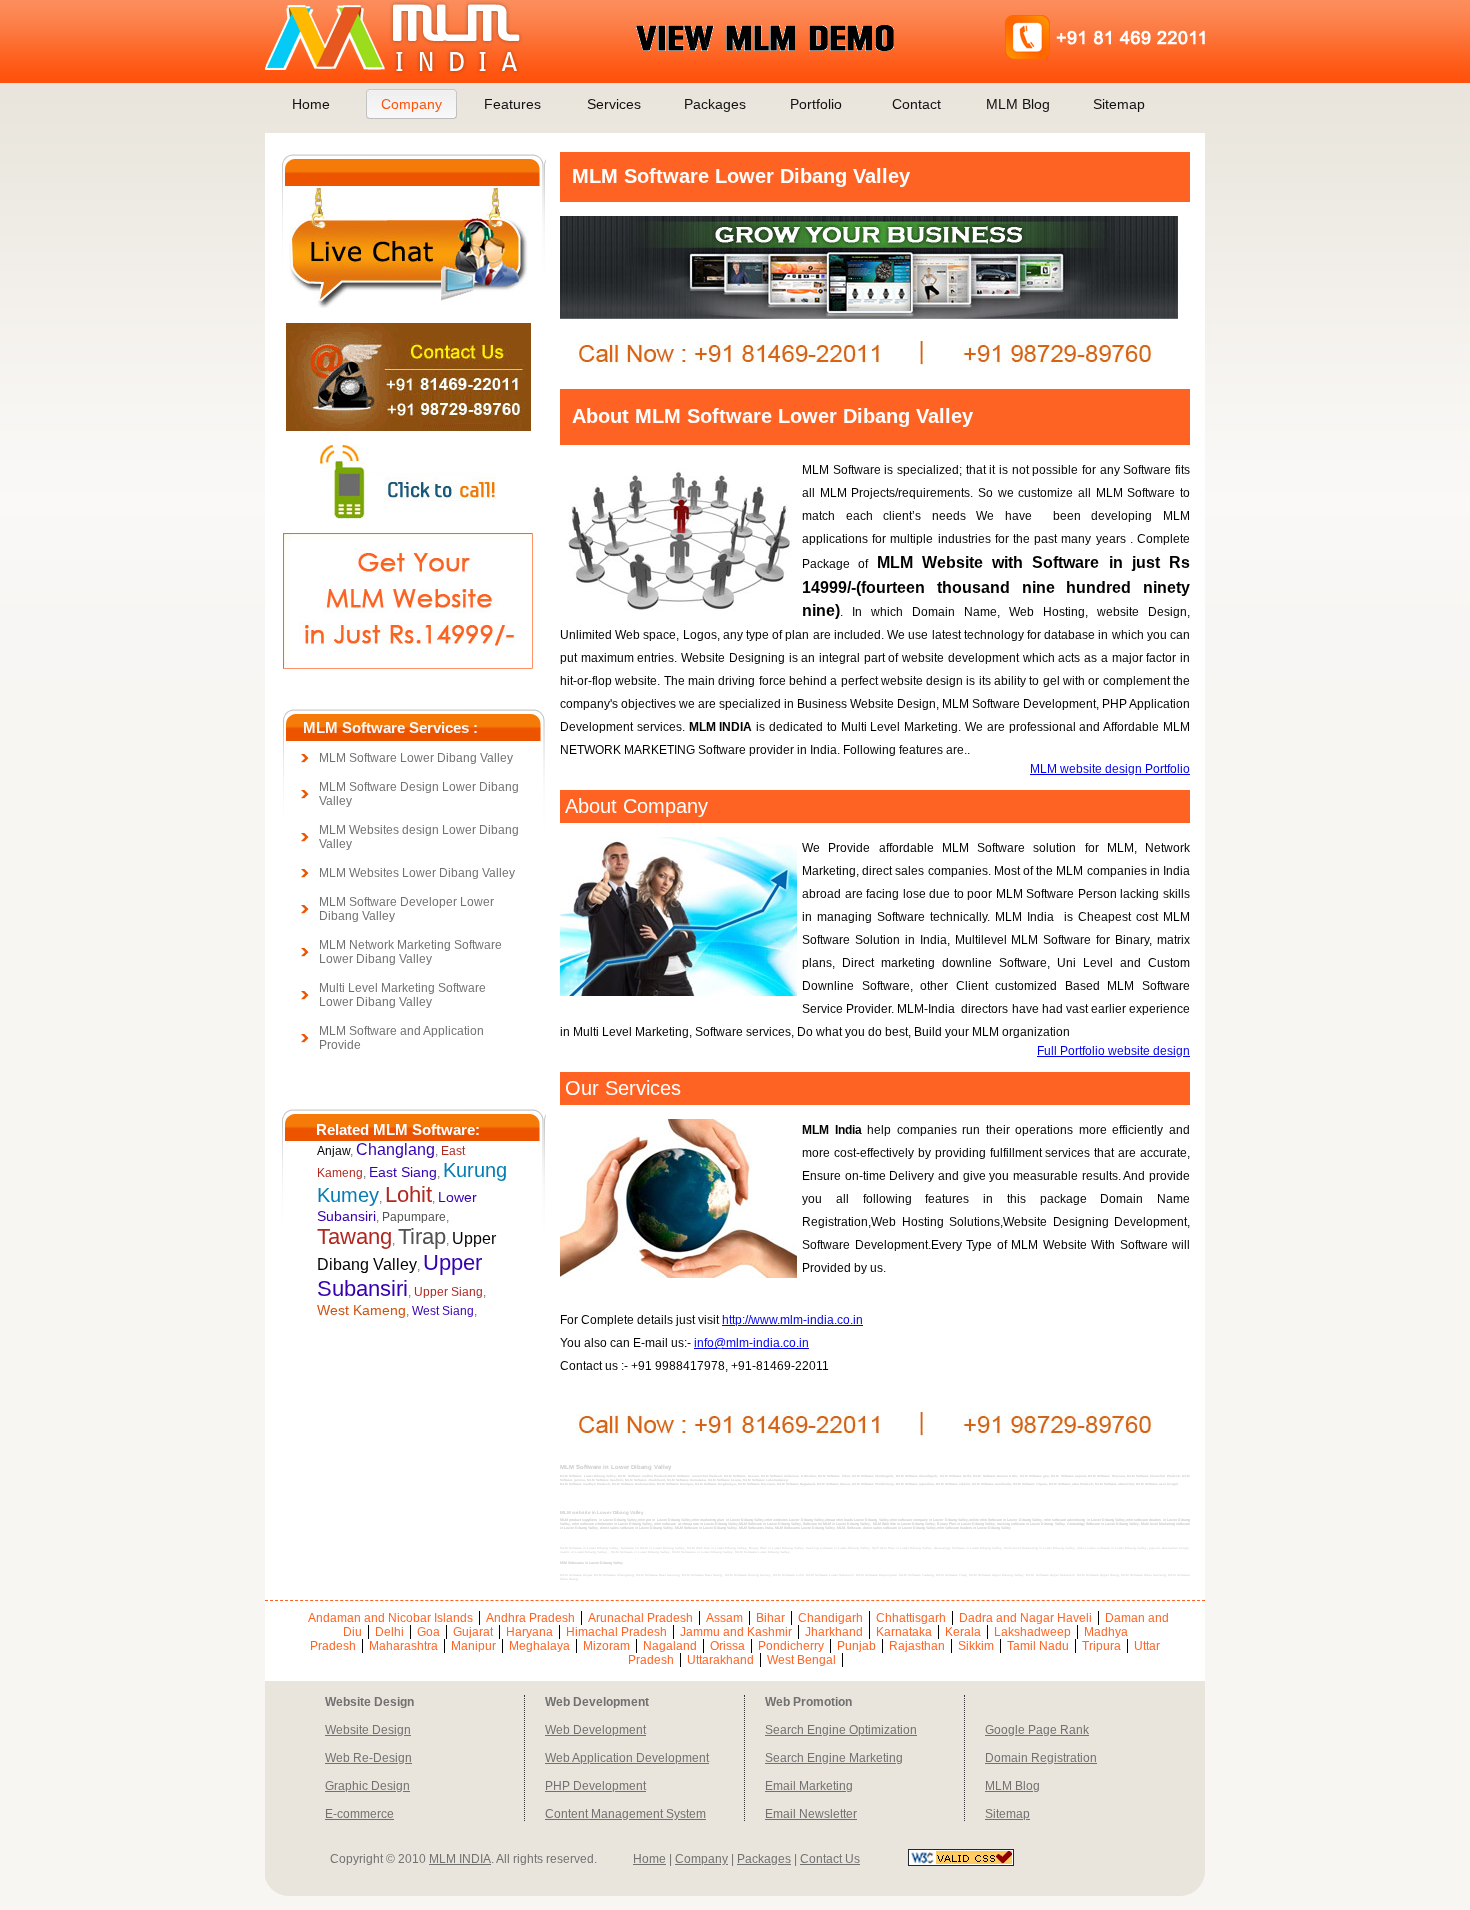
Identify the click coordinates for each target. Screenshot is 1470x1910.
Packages (715, 104)
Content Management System (625, 1814)
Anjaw (333, 1151)
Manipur (473, 1646)
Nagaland (670, 1646)
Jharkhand (834, 1632)
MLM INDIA (460, 1859)
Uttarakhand (720, 1660)
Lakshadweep (1032, 1632)
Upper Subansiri (399, 1275)
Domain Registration (1041, 1758)
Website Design (368, 1730)
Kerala (963, 1632)
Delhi (389, 1632)
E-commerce (359, 1814)
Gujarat (473, 1632)
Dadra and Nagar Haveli (1025, 1618)
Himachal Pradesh (616, 1632)
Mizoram (606, 1646)
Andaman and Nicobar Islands (390, 1618)
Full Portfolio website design (1113, 1051)
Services (614, 104)
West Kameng (361, 1310)
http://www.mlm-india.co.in (792, 1320)
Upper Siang (448, 1292)
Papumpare (414, 1217)
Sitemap (1119, 104)
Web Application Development (627, 1758)
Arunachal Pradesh (640, 1618)
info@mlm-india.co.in (751, 1343)
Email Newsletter (811, 1814)
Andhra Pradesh (530, 1618)
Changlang (395, 1149)
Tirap (422, 1236)
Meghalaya (539, 1646)
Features (512, 104)
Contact (916, 104)
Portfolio (816, 104)
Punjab (856, 1646)
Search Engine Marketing (834, 1758)
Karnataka (904, 1632)
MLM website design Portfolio (1110, 769)
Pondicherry (791, 1646)
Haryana (529, 1632)
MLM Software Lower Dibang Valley (416, 758)
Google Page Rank (1037, 1730)
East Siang (403, 1172)
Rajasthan (917, 1646)
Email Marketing (809, 1786)
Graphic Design (367, 1786)
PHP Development (595, 1786)
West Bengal (801, 1660)
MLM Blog (1018, 104)
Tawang (354, 1236)
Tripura (1101, 1646)
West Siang (443, 1311)
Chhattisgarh (911, 1618)
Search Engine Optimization (841, 1730)
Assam (724, 1618)
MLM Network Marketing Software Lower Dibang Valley (410, 952)
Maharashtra (403, 1646)
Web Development (595, 1730)
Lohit (408, 1194)
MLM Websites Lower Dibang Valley (417, 873)
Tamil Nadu (1038, 1646)
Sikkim (976, 1646)
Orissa (727, 1646)
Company (411, 104)
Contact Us (830, 1859)
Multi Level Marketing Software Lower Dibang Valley (402, 995)
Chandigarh (830, 1618)
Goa (428, 1632)
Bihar (770, 1618)
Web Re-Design (368, 1758)
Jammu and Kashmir (736, 1632)
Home (311, 104)
